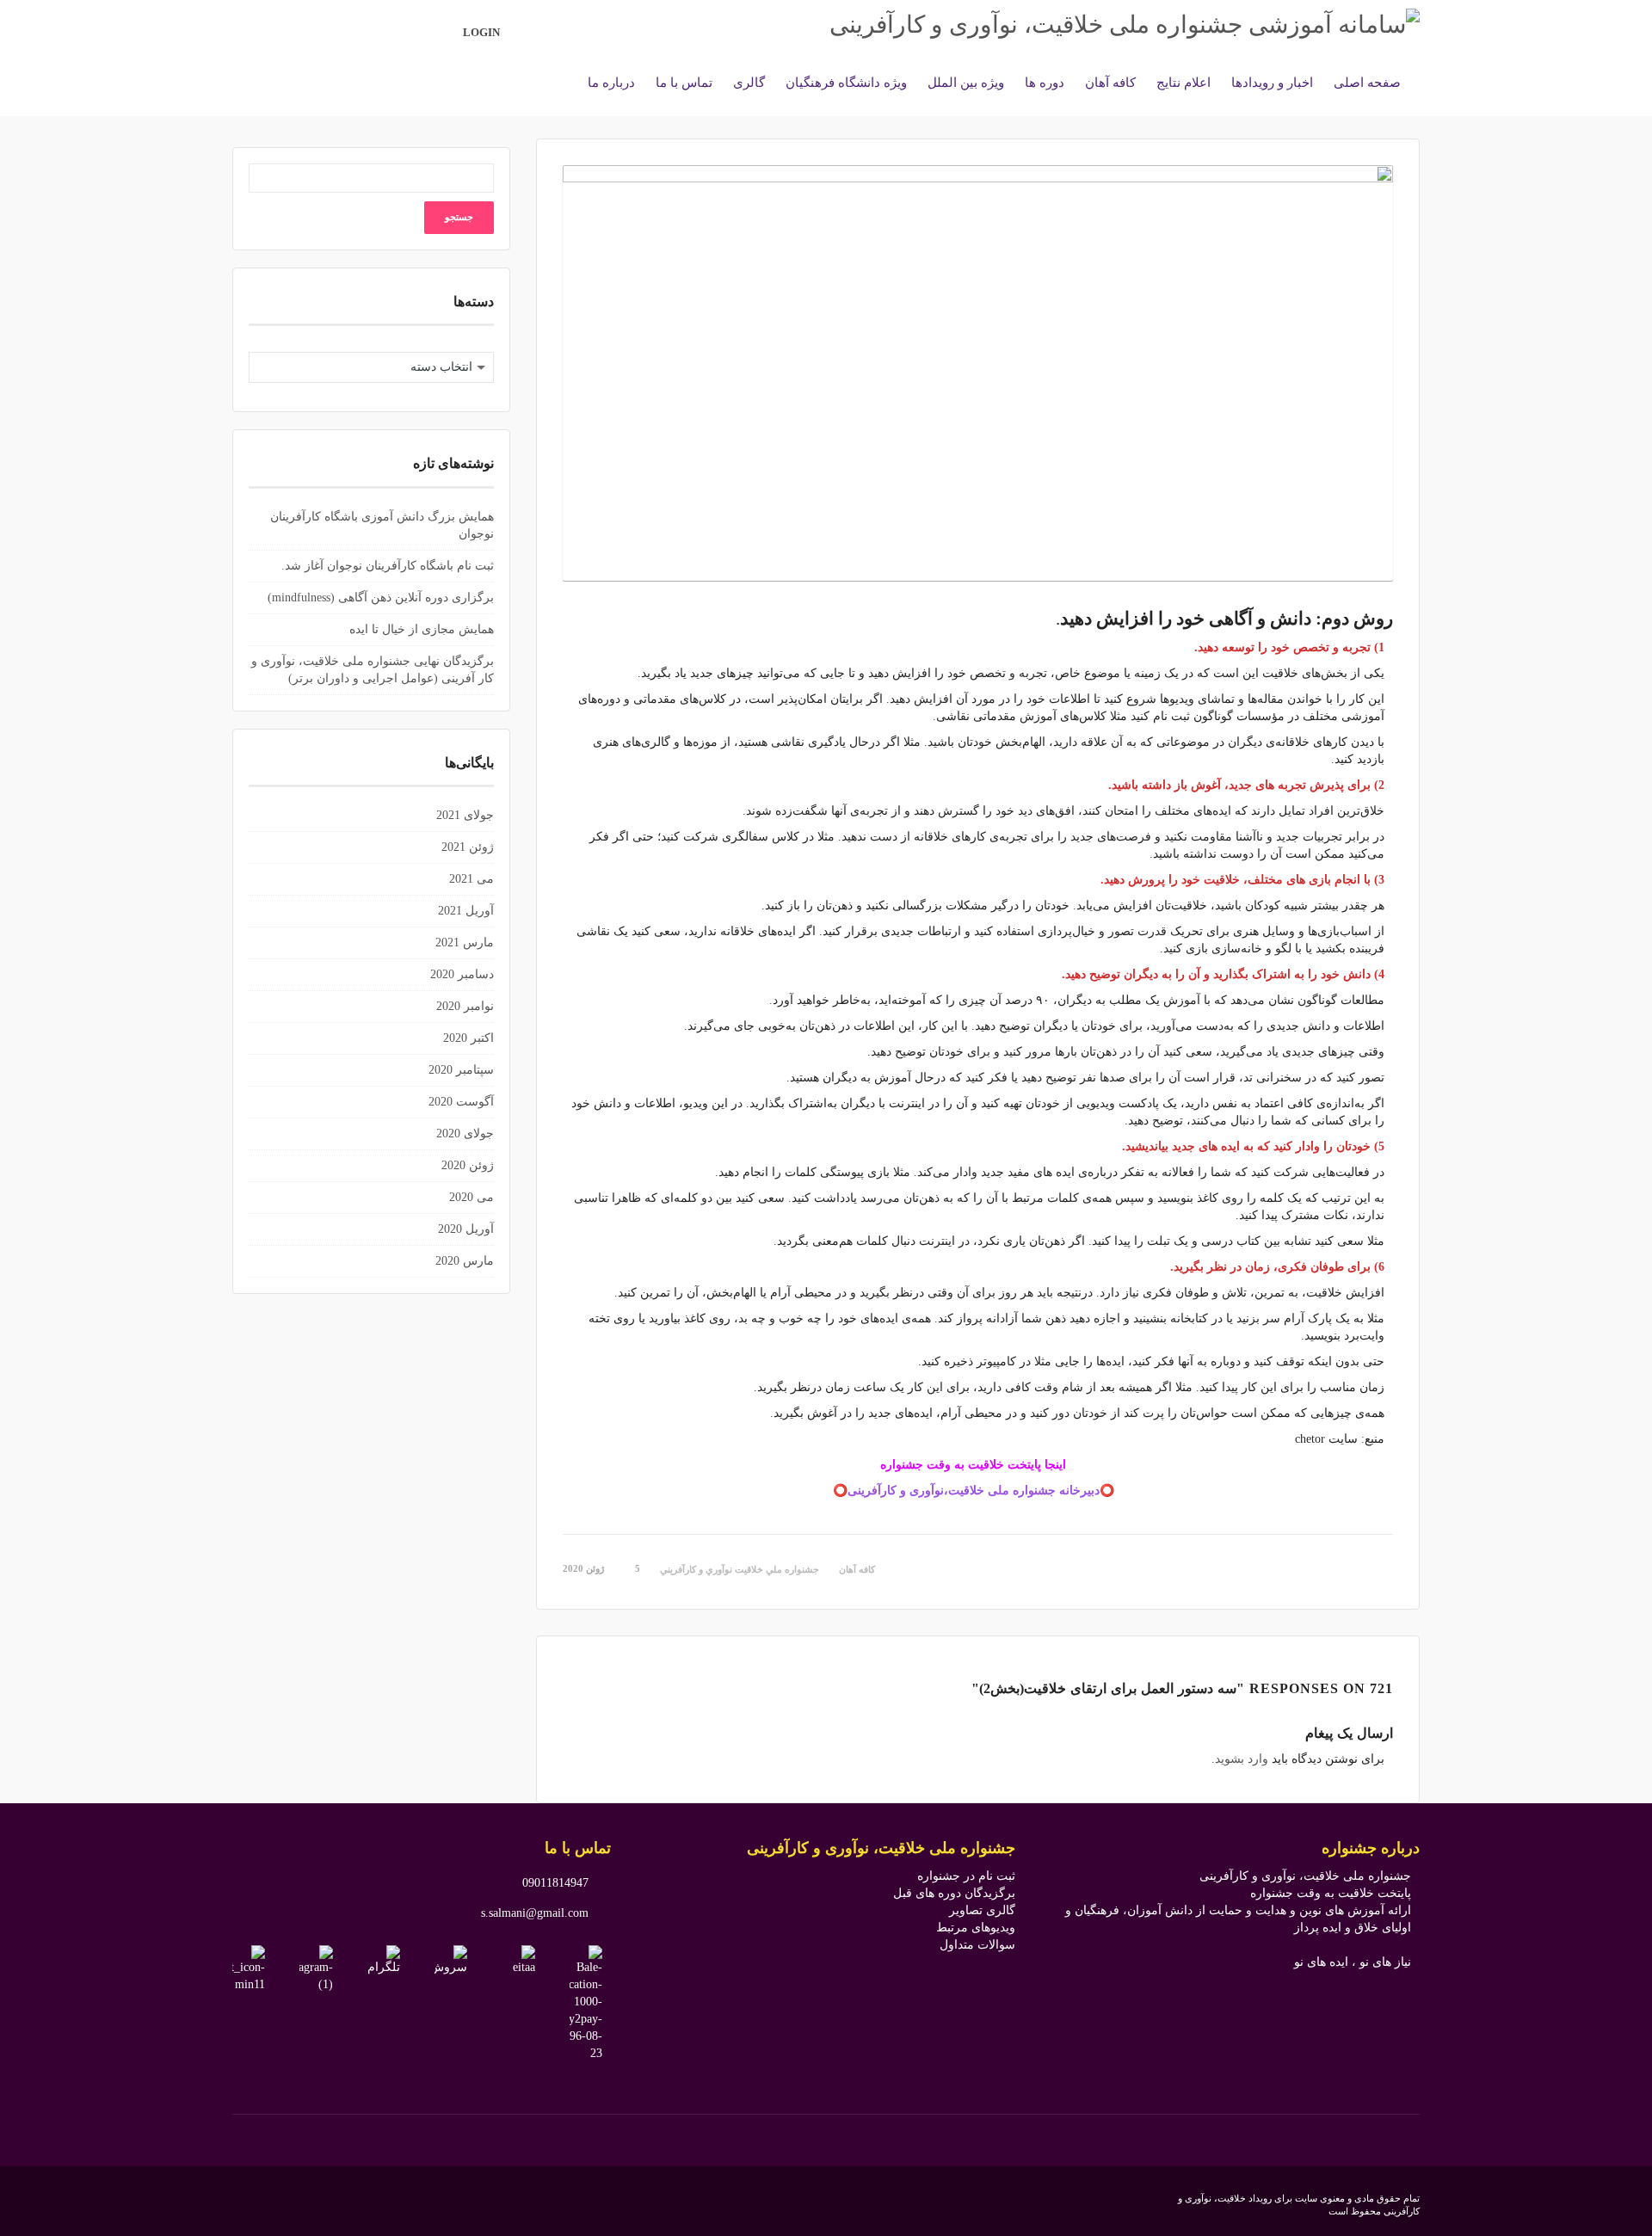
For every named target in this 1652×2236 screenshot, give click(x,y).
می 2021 (472, 879)
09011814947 (555, 1883)
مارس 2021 (465, 942)
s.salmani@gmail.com (535, 1913)
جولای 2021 (465, 815)
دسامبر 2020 (462, 974)
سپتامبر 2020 (461, 1070)
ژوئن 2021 (468, 847)
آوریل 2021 (466, 911)
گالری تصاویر (982, 1910)
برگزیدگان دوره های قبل (954, 1893)
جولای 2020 (465, 1133)
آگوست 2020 (461, 1102)
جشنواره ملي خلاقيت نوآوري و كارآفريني (740, 1569)
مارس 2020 (465, 1261)
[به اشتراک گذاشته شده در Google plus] (1388, 1567)
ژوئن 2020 (468, 1165)
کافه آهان (857, 1569)
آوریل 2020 (466, 1229)
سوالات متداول (977, 1945)
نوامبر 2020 (465, 1006)
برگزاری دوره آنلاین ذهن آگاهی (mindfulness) (381, 597)
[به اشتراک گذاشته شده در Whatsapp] (1354, 1567)
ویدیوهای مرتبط (976, 1928)
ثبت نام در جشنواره (966, 1876)
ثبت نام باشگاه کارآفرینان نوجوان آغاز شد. (388, 566)
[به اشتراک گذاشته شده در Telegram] (1378, 1567)
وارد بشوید (1242, 1759)
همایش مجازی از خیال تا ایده (422, 629)
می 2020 (472, 1197)
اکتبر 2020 (468, 1038)
